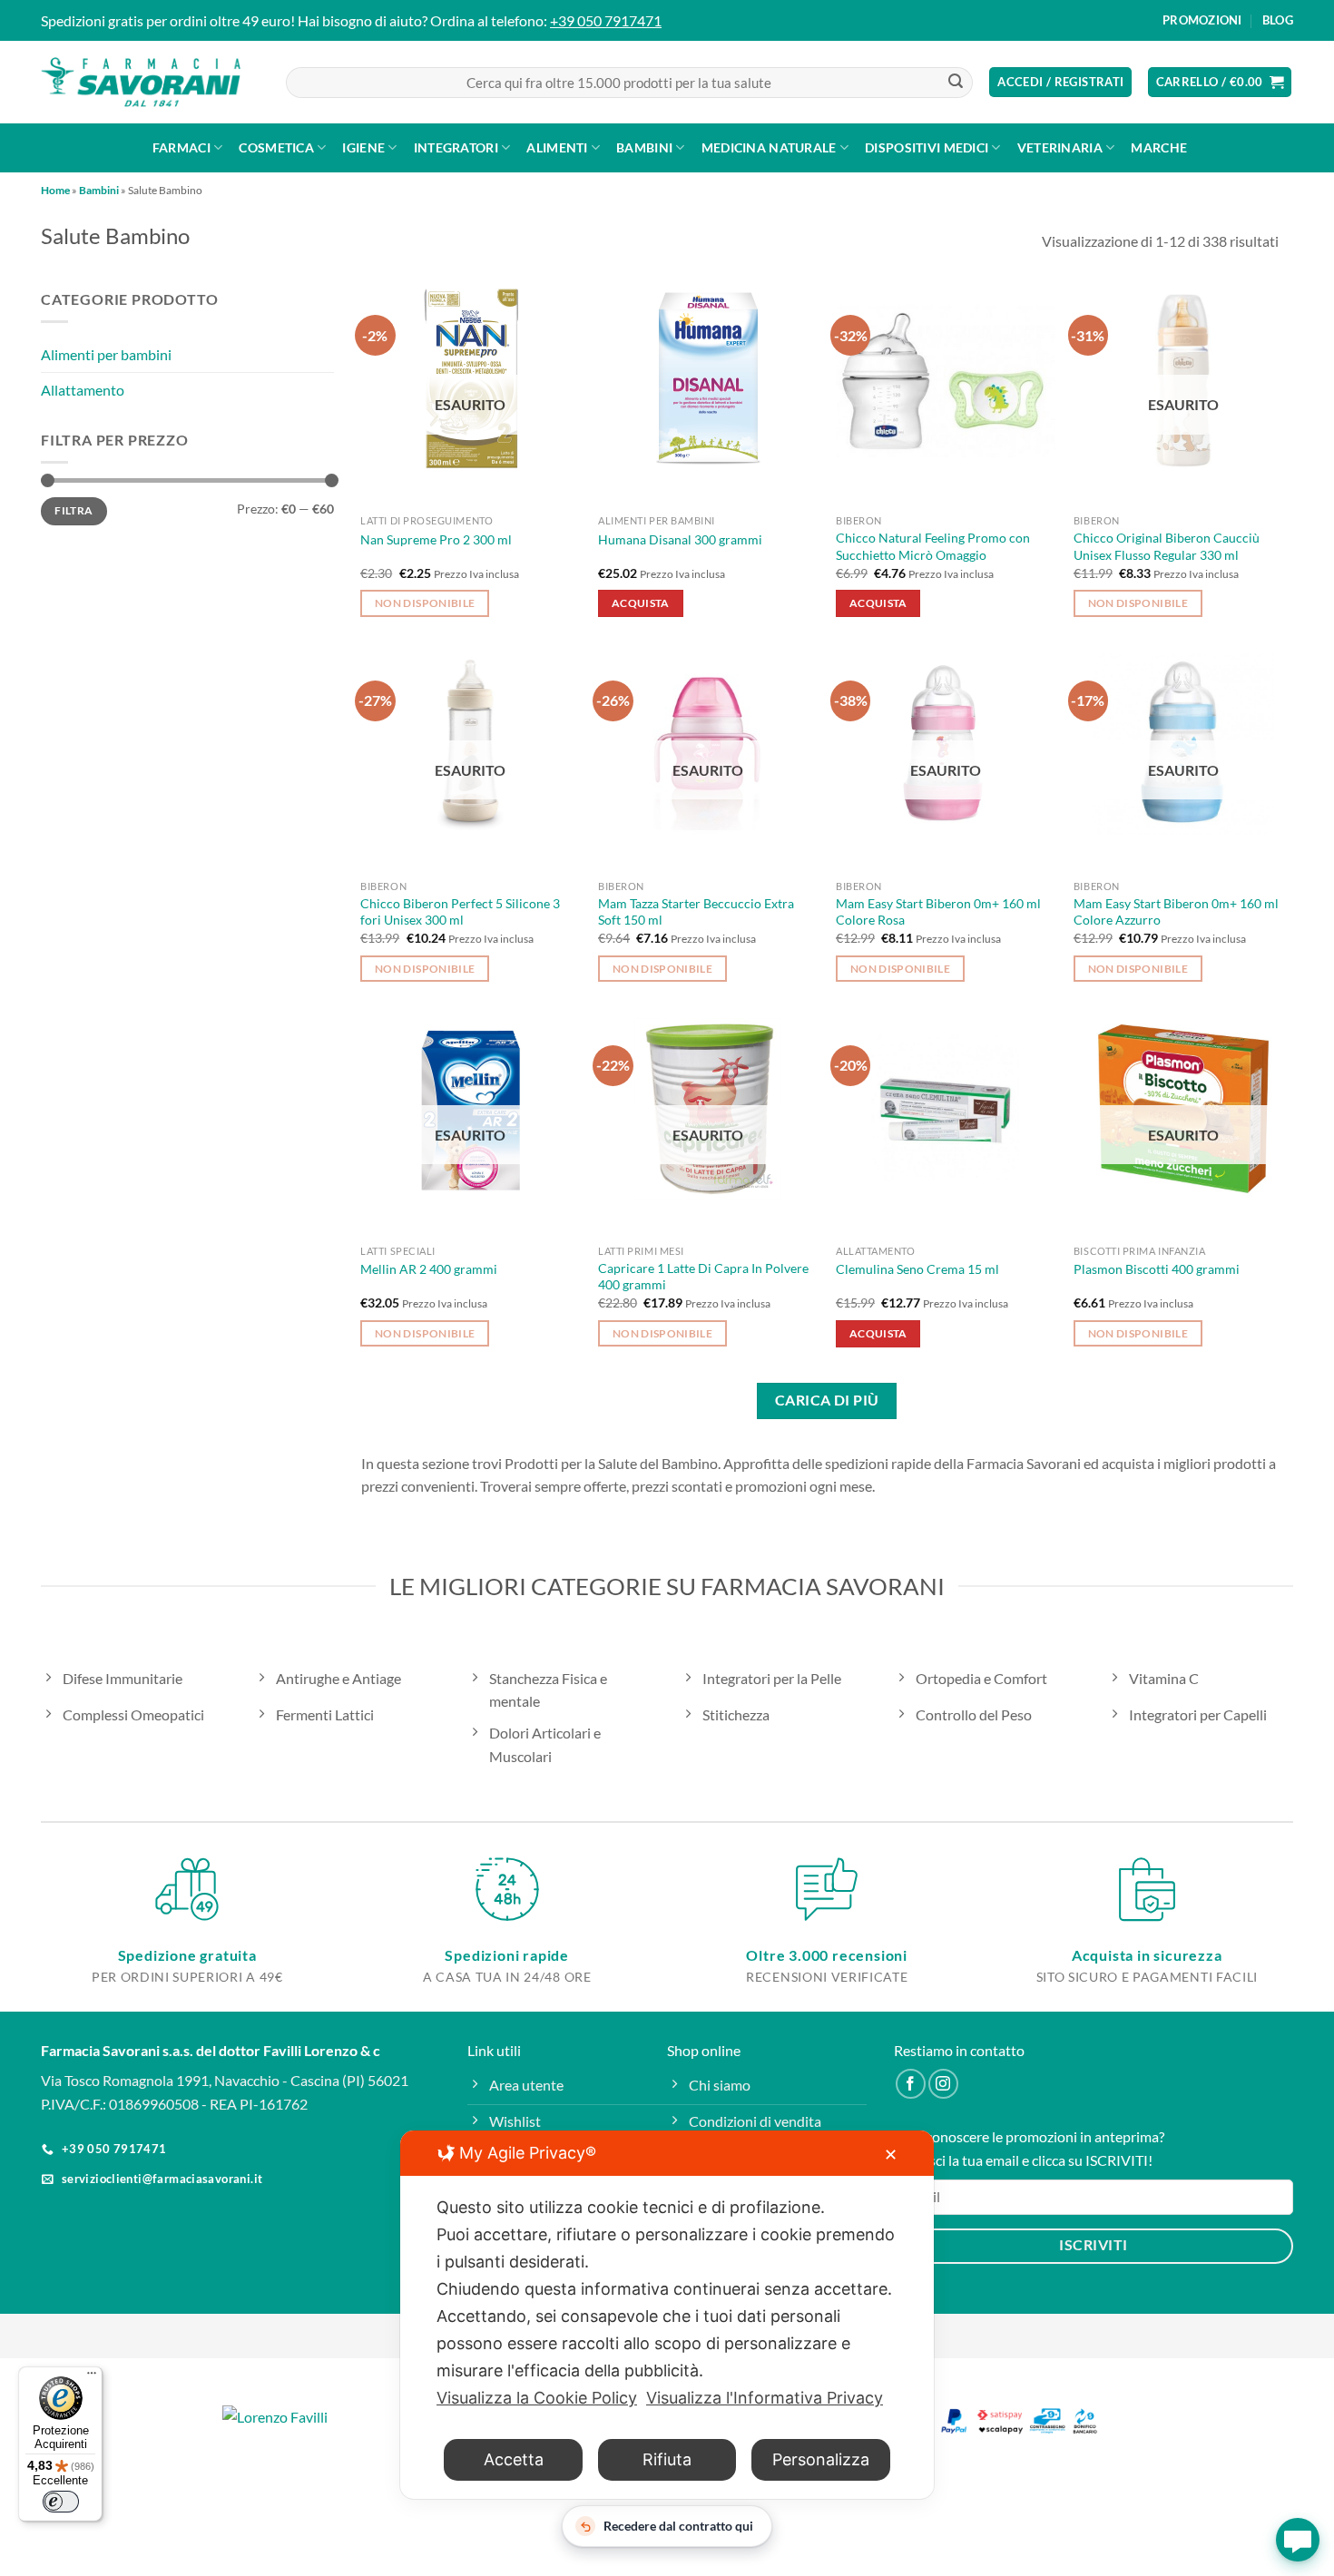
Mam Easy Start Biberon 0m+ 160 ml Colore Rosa (938, 912)
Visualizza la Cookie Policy (537, 2398)
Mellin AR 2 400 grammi (429, 1269)
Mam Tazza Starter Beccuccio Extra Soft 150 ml (696, 912)
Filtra (74, 511)
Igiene (363, 147)
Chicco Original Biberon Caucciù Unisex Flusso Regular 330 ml (1167, 546)
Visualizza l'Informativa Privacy (765, 2398)
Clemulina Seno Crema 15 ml (917, 1269)
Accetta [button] (514, 2459)
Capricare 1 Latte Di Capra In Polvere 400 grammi (703, 1277)
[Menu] (92, 2377)
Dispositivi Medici (927, 147)
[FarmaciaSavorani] (141, 83)
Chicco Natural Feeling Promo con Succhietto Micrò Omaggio (933, 546)
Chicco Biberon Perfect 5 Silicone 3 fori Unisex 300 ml (460, 912)
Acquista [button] (641, 603)
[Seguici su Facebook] (911, 2084)
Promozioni (1202, 20)
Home (55, 190)
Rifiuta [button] (667, 2459)
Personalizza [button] (821, 2459)
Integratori (456, 147)
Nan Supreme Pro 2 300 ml (436, 539)
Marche (1159, 147)
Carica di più (827, 1400)
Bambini (644, 147)
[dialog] (667, 2315)
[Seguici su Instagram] (943, 2084)
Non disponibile (425, 603)
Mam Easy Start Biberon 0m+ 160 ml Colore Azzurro (1176, 912)
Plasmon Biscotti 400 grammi (1157, 1269)
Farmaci (181, 147)
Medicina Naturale (769, 147)
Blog (1278, 20)
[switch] (61, 2502)
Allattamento (83, 390)
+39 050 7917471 (606, 20)
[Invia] (956, 83)
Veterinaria (1060, 147)
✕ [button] (891, 2155)
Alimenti (557, 147)
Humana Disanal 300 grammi (680, 539)
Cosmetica (276, 147)
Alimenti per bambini (106, 355)
